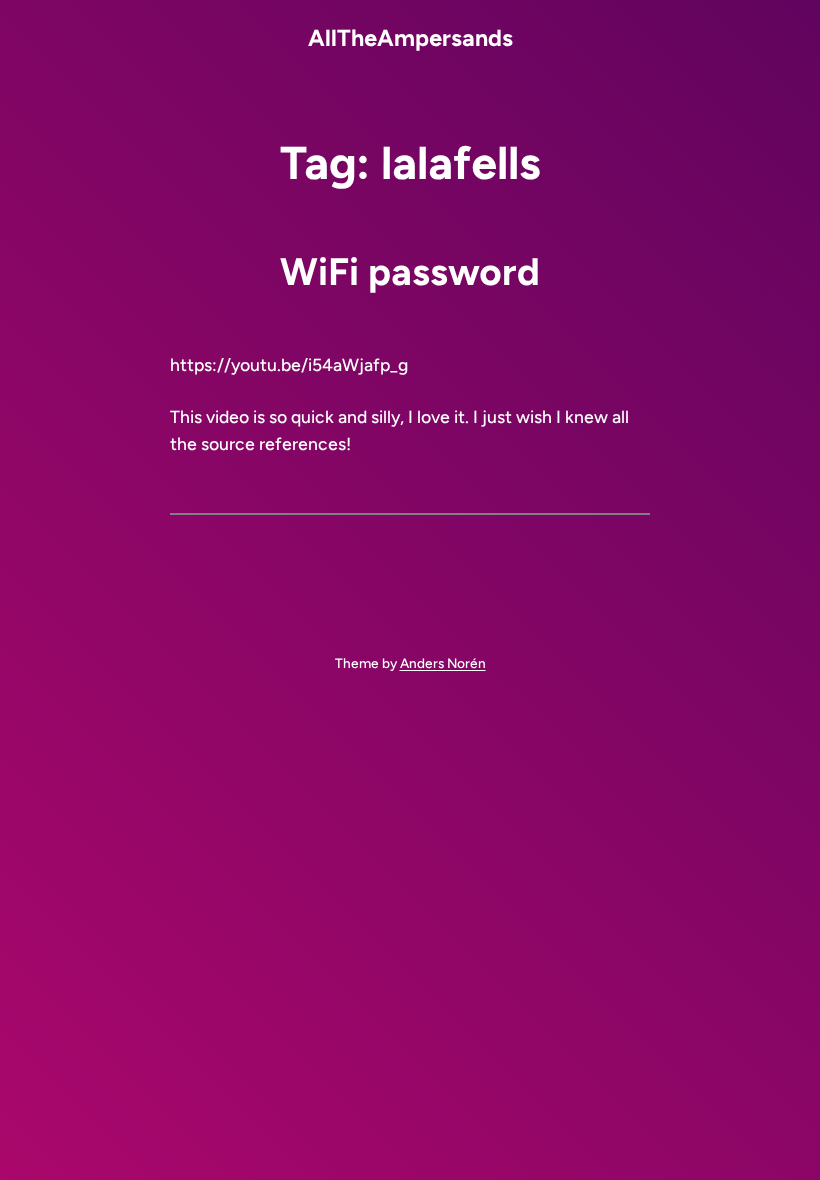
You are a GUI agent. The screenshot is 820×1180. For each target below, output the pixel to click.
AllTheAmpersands (410, 38)
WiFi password (410, 272)
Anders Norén (443, 663)
